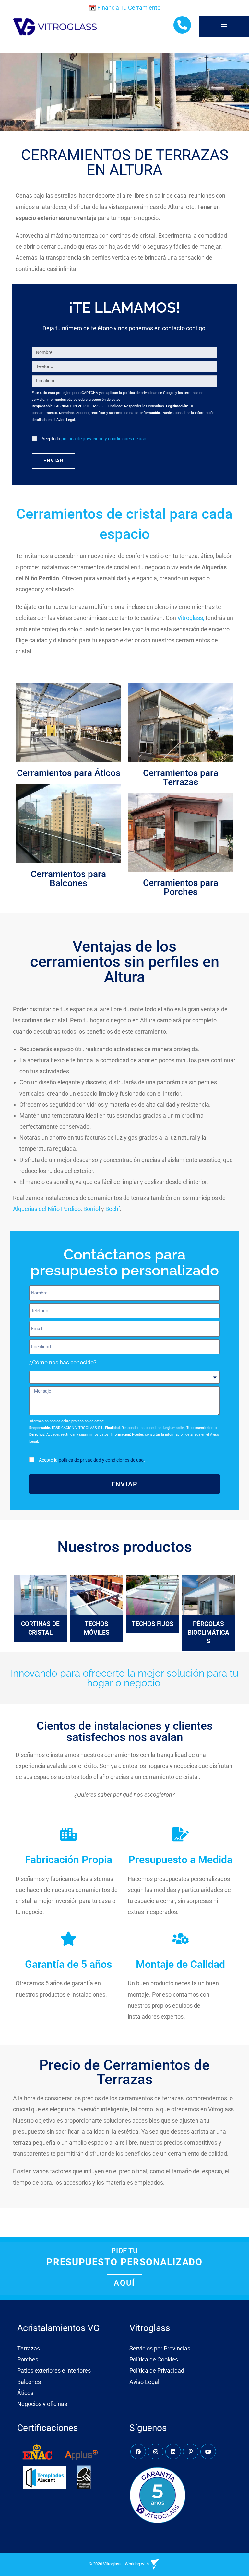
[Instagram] (156, 2452)
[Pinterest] (191, 2452)
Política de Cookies (154, 2359)
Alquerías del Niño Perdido (47, 1209)
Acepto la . (95, 439)
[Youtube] (208, 2452)
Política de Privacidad (157, 2370)
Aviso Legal (144, 2382)
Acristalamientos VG (58, 2328)
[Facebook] (138, 2452)
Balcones (29, 2382)
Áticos (25, 2393)
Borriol (92, 1209)
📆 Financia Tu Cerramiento (125, 8)
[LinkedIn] (173, 2452)
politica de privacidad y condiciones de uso (104, 439)
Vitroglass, (191, 618)
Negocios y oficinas (42, 2404)
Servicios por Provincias (160, 2348)
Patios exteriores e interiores (54, 2370)
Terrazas (29, 2348)
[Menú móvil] (224, 27)
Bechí (113, 1209)
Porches (28, 2359)
